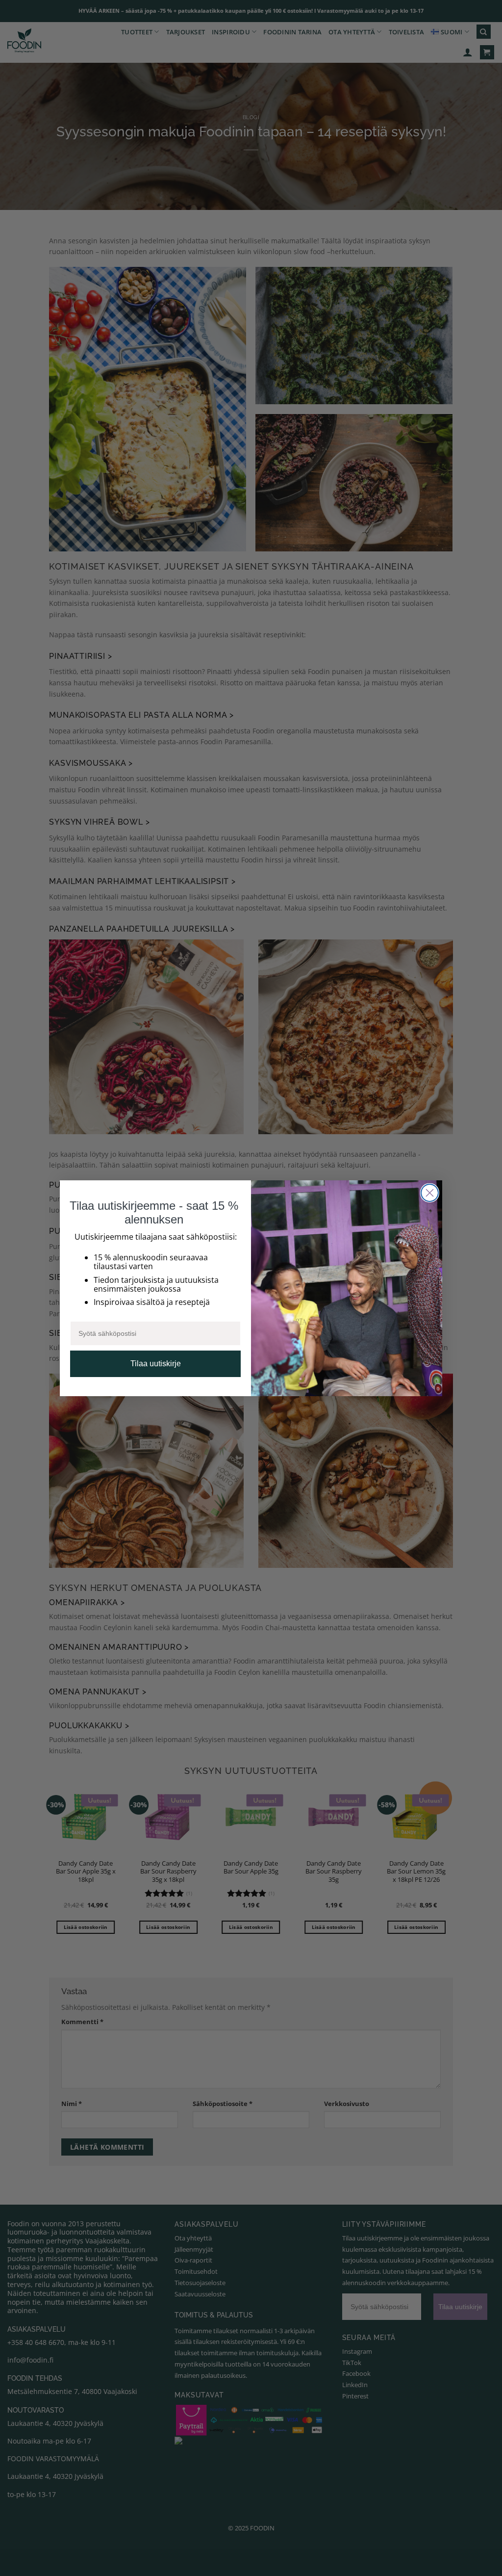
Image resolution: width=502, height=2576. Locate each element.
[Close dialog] (430, 1193)
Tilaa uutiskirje (156, 1364)
